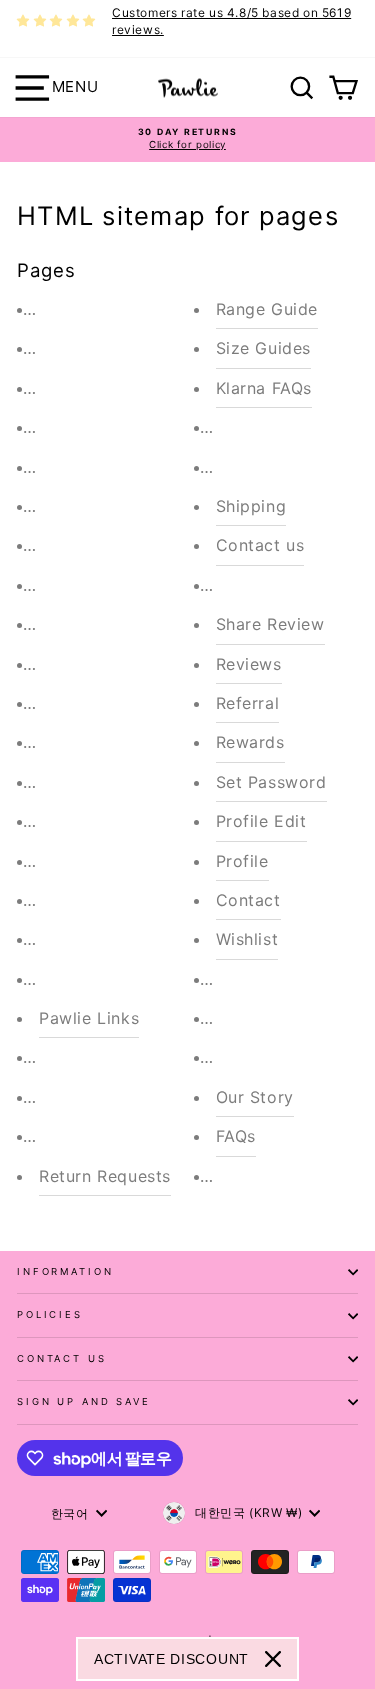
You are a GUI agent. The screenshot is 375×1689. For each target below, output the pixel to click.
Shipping (251, 506)
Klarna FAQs (264, 388)
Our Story (255, 1097)
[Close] (273, 1659)
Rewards (250, 742)
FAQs (236, 1136)
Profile (242, 861)
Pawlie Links (89, 1018)
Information (65, 1271)
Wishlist (247, 939)
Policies (50, 1314)
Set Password (271, 782)
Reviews (249, 664)
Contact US (62, 1358)
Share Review (270, 624)
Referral (248, 703)
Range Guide (267, 309)
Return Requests (105, 1176)
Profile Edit (261, 821)
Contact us (260, 545)
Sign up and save (84, 1401)
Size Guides (264, 348)
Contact (248, 900)
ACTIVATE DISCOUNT (171, 1659)
